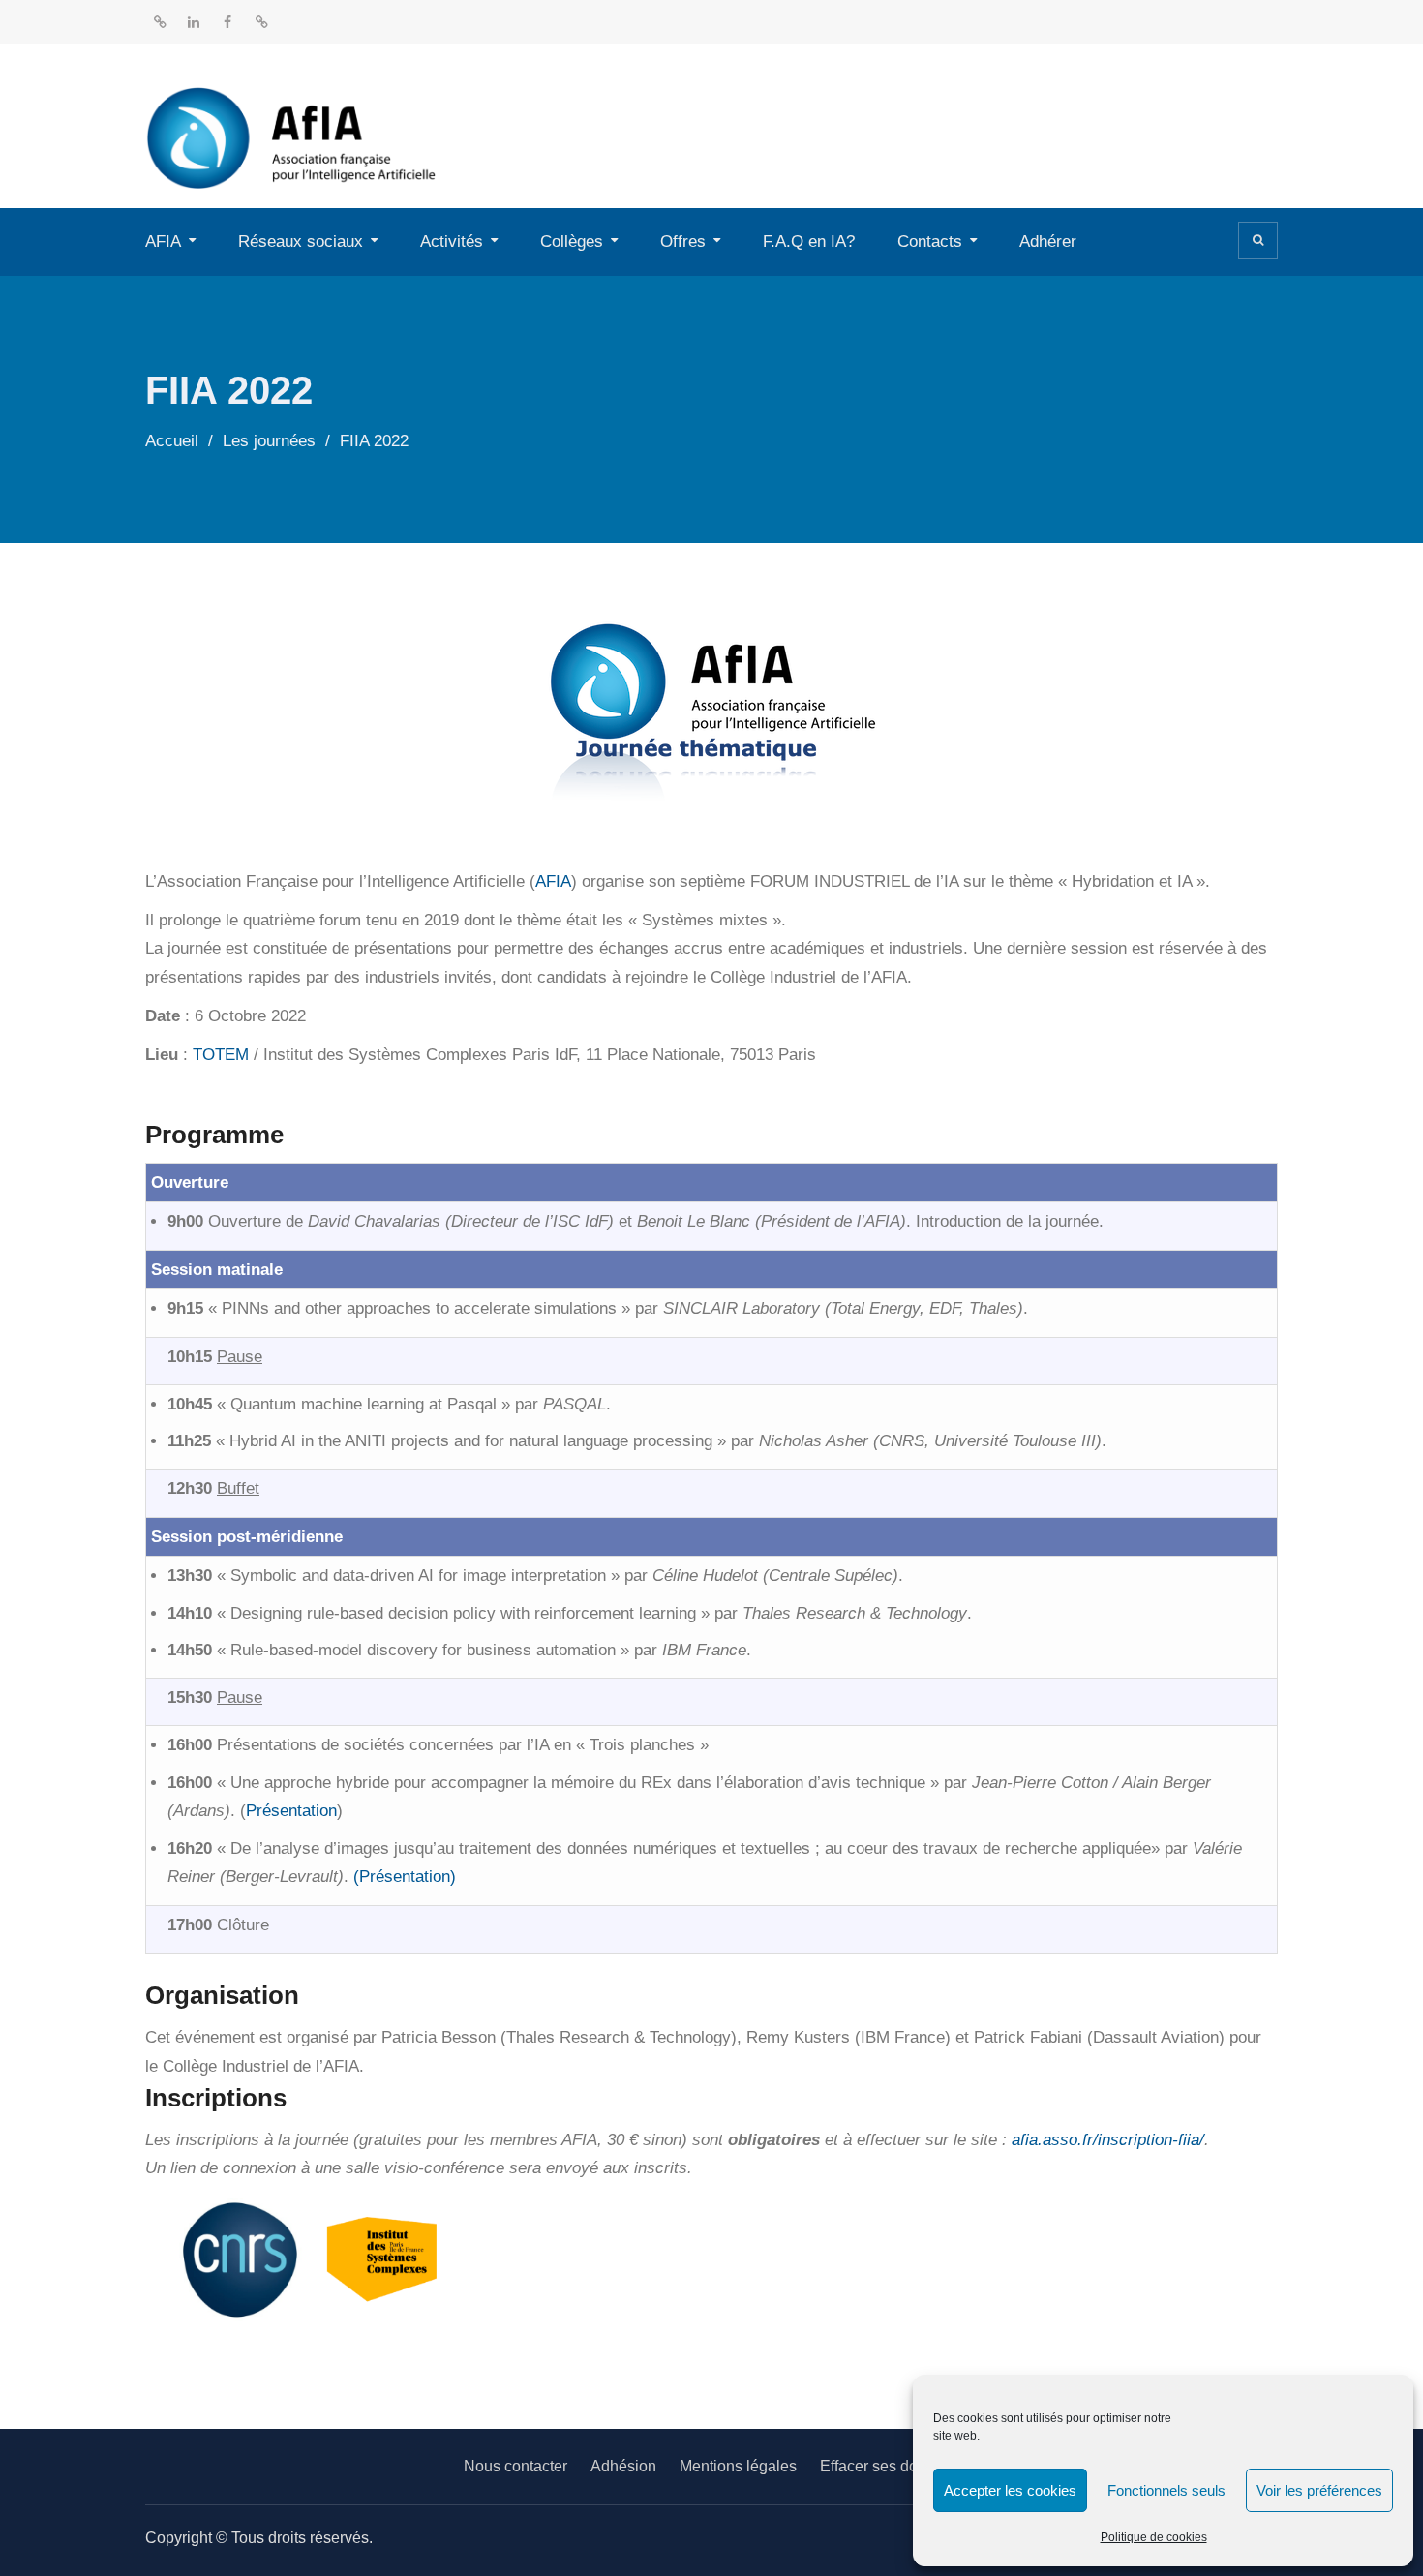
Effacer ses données (890, 2466)
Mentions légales (738, 2466)
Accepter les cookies (1010, 2490)
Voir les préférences (1319, 2490)
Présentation (291, 1811)
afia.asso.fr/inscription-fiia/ (1108, 2140)
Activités (452, 242)
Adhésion (623, 2466)
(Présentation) (405, 1877)
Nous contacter (515, 2466)
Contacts (930, 242)
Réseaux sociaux (301, 242)
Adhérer (1048, 242)
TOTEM (221, 1055)
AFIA (163, 242)
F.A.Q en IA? (809, 242)
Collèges (572, 242)
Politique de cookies (1154, 2537)
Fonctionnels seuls (1166, 2490)
